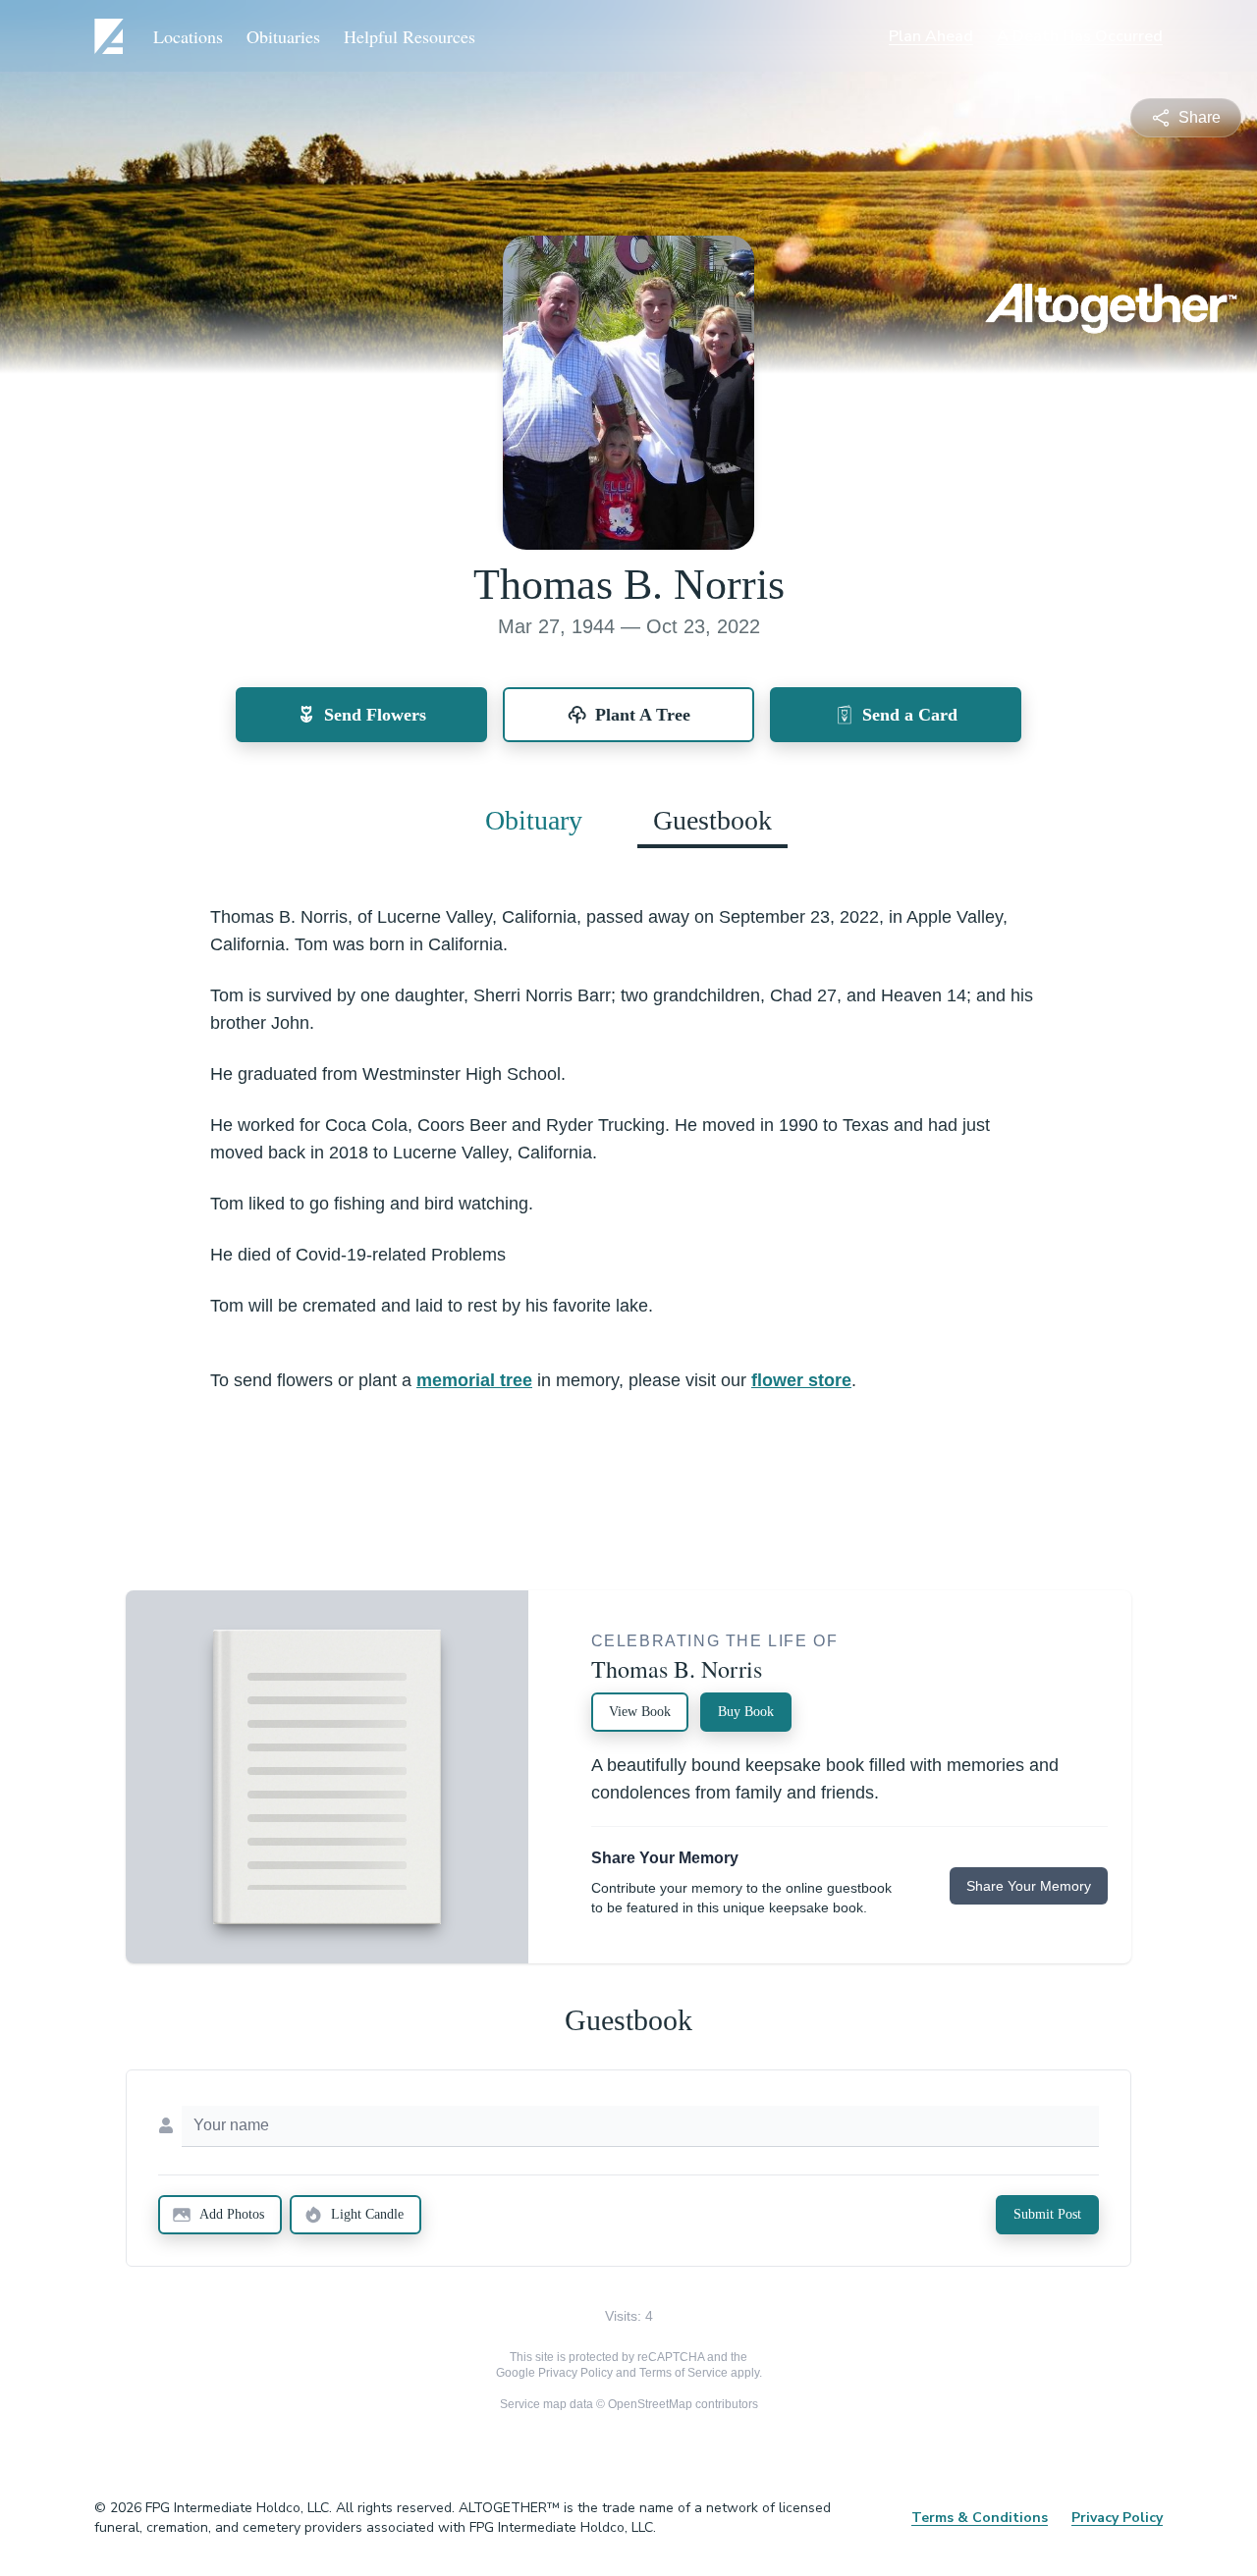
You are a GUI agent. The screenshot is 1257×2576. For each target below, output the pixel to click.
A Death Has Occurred (1080, 36)
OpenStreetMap (650, 2404)
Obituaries (283, 36)
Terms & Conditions (980, 2518)
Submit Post (1047, 2214)
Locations (188, 36)
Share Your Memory (1029, 1886)
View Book (640, 1712)
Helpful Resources (410, 36)
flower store (801, 1380)
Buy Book (746, 1712)
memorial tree (474, 1380)
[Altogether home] (112, 36)
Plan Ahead (931, 36)
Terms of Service (683, 2373)
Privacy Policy (575, 2373)
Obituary (534, 820)
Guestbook (712, 820)
